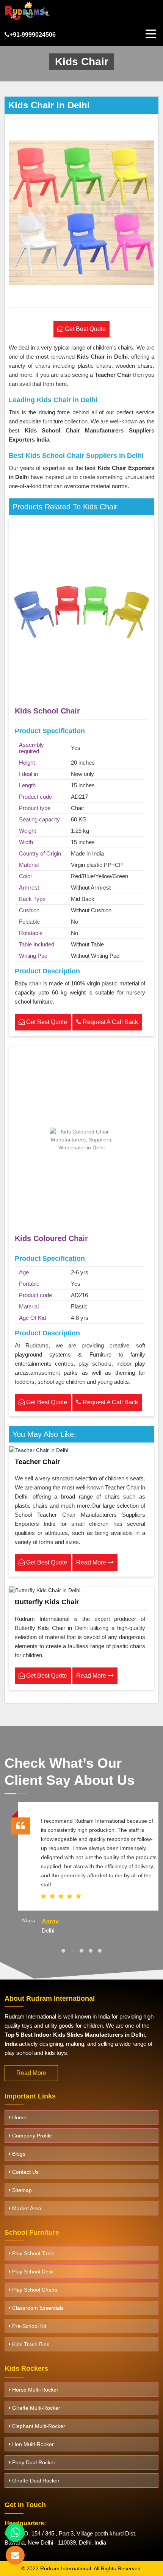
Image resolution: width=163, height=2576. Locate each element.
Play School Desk (32, 2272)
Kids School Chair (47, 711)
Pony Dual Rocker (33, 2462)
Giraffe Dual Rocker (35, 2481)
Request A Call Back (110, 1022)
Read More (92, 1562)
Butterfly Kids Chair (47, 1602)
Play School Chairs (34, 2290)
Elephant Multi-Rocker (38, 2426)
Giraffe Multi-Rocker (35, 2408)
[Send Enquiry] (15, 2555)
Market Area (26, 2208)
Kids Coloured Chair (51, 1238)
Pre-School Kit (28, 2326)
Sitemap (21, 2190)
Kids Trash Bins (30, 2344)
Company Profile (31, 2136)
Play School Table (33, 2253)
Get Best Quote (46, 1022)
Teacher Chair (37, 1462)
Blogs (18, 2154)
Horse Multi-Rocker (34, 2390)
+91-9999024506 (33, 35)
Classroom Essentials (37, 2308)
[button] (63, 1951)
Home (19, 2117)
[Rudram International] (27, 11)
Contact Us (25, 2172)
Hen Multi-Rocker (32, 2444)
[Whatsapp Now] (15, 2532)
